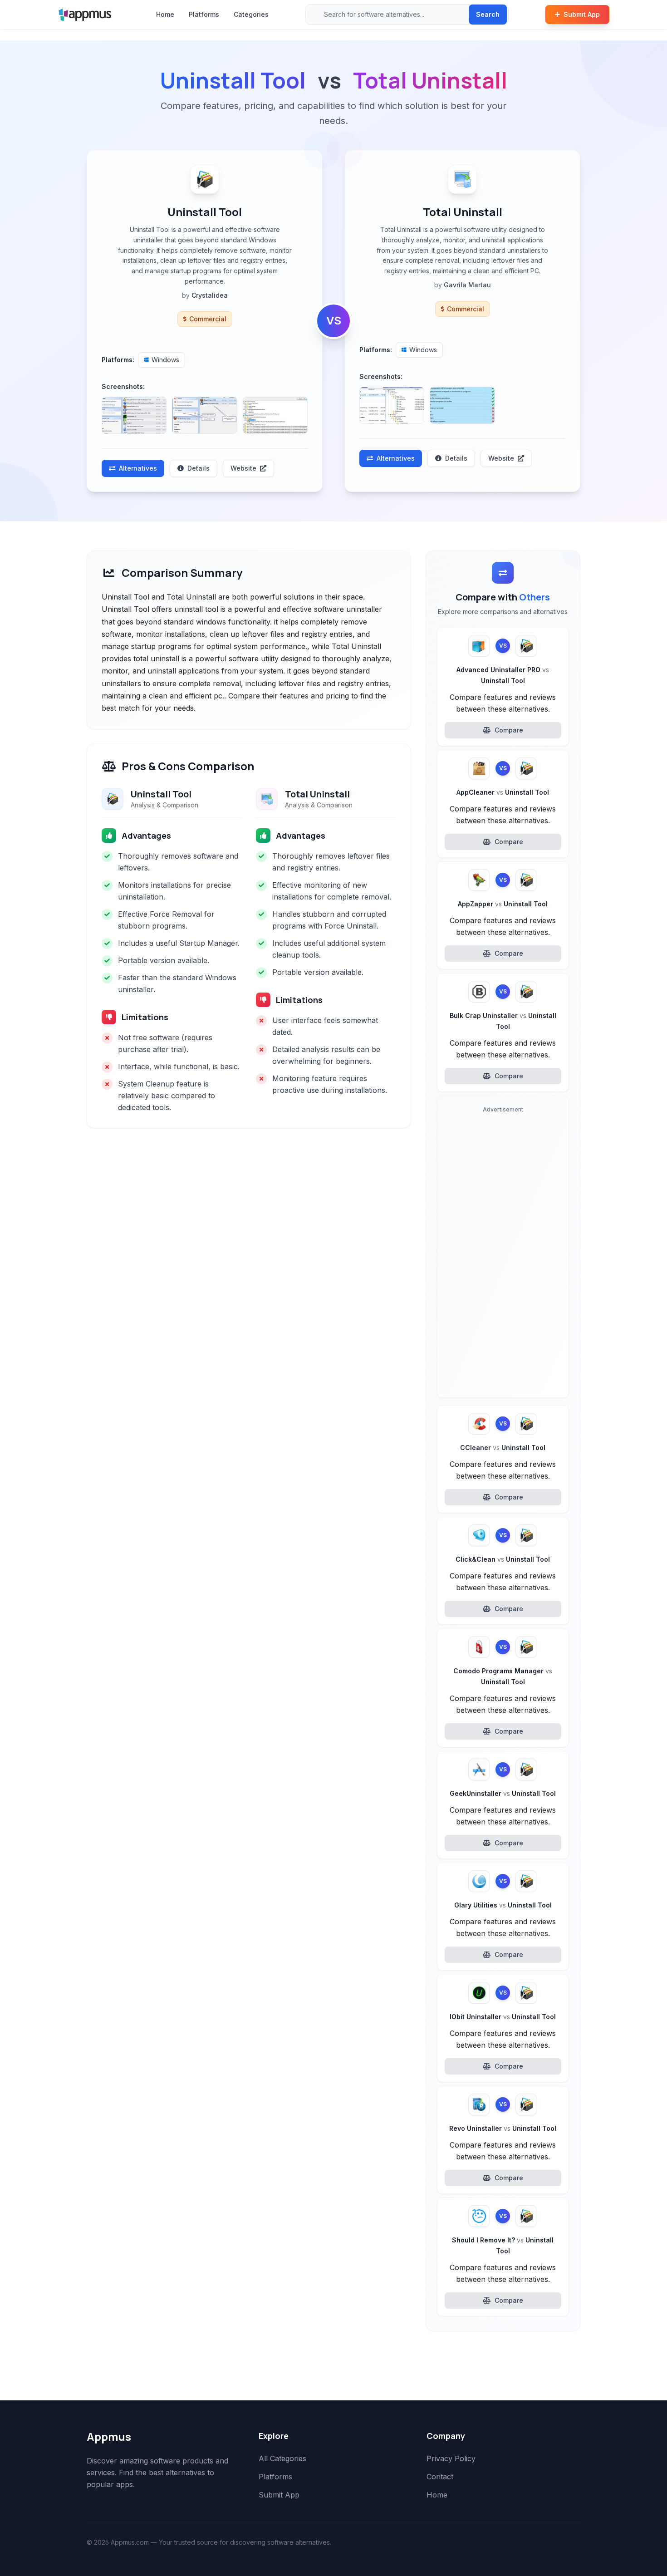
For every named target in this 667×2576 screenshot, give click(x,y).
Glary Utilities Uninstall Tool (503, 1905)
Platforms (204, 14)
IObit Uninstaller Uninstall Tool (503, 2017)
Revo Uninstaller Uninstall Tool (503, 2128)
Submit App (582, 14)
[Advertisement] (503, 1254)
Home (165, 14)
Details (199, 468)
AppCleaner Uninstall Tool (503, 792)
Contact (440, 2477)
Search (488, 14)
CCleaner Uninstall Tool (503, 1448)
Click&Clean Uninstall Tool (503, 1559)
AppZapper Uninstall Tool (503, 904)
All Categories (282, 2458)
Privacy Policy (451, 2458)
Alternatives (138, 468)
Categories (251, 14)
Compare (509, 730)
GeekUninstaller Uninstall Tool (503, 1793)
